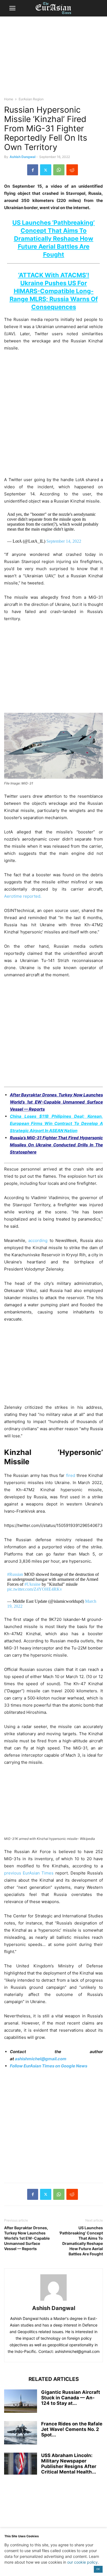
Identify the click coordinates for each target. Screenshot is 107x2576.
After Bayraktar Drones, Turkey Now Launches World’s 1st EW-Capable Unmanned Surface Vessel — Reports (56, 1102)
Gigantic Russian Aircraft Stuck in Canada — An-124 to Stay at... (71, 2398)
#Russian (15, 1574)
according (38, 1240)
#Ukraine (33, 1584)
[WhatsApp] (59, 170)
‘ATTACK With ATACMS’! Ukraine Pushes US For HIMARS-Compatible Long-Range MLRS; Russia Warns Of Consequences (54, 291)
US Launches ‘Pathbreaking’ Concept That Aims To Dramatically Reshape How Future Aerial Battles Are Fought (81, 2241)
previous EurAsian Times (29, 1873)
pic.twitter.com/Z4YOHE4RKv (35, 1589)
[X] (46, 170)
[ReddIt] (72, 170)
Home (9, 99)
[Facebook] (33, 170)
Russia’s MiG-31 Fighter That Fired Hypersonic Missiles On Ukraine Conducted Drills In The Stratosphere (56, 1145)
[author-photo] (54, 2301)
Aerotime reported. (23, 896)
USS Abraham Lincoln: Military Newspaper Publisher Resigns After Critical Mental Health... (69, 2464)
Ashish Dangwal (22, 157)
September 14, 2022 (64, 541)
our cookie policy (82, 2562)
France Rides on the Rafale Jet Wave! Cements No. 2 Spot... (72, 2429)
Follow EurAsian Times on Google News (49, 2066)
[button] (12, 8)
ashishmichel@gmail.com (41, 2059)
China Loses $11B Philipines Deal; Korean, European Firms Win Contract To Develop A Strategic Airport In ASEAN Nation (56, 1123)
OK (98, 2569)
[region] (54, 59)
